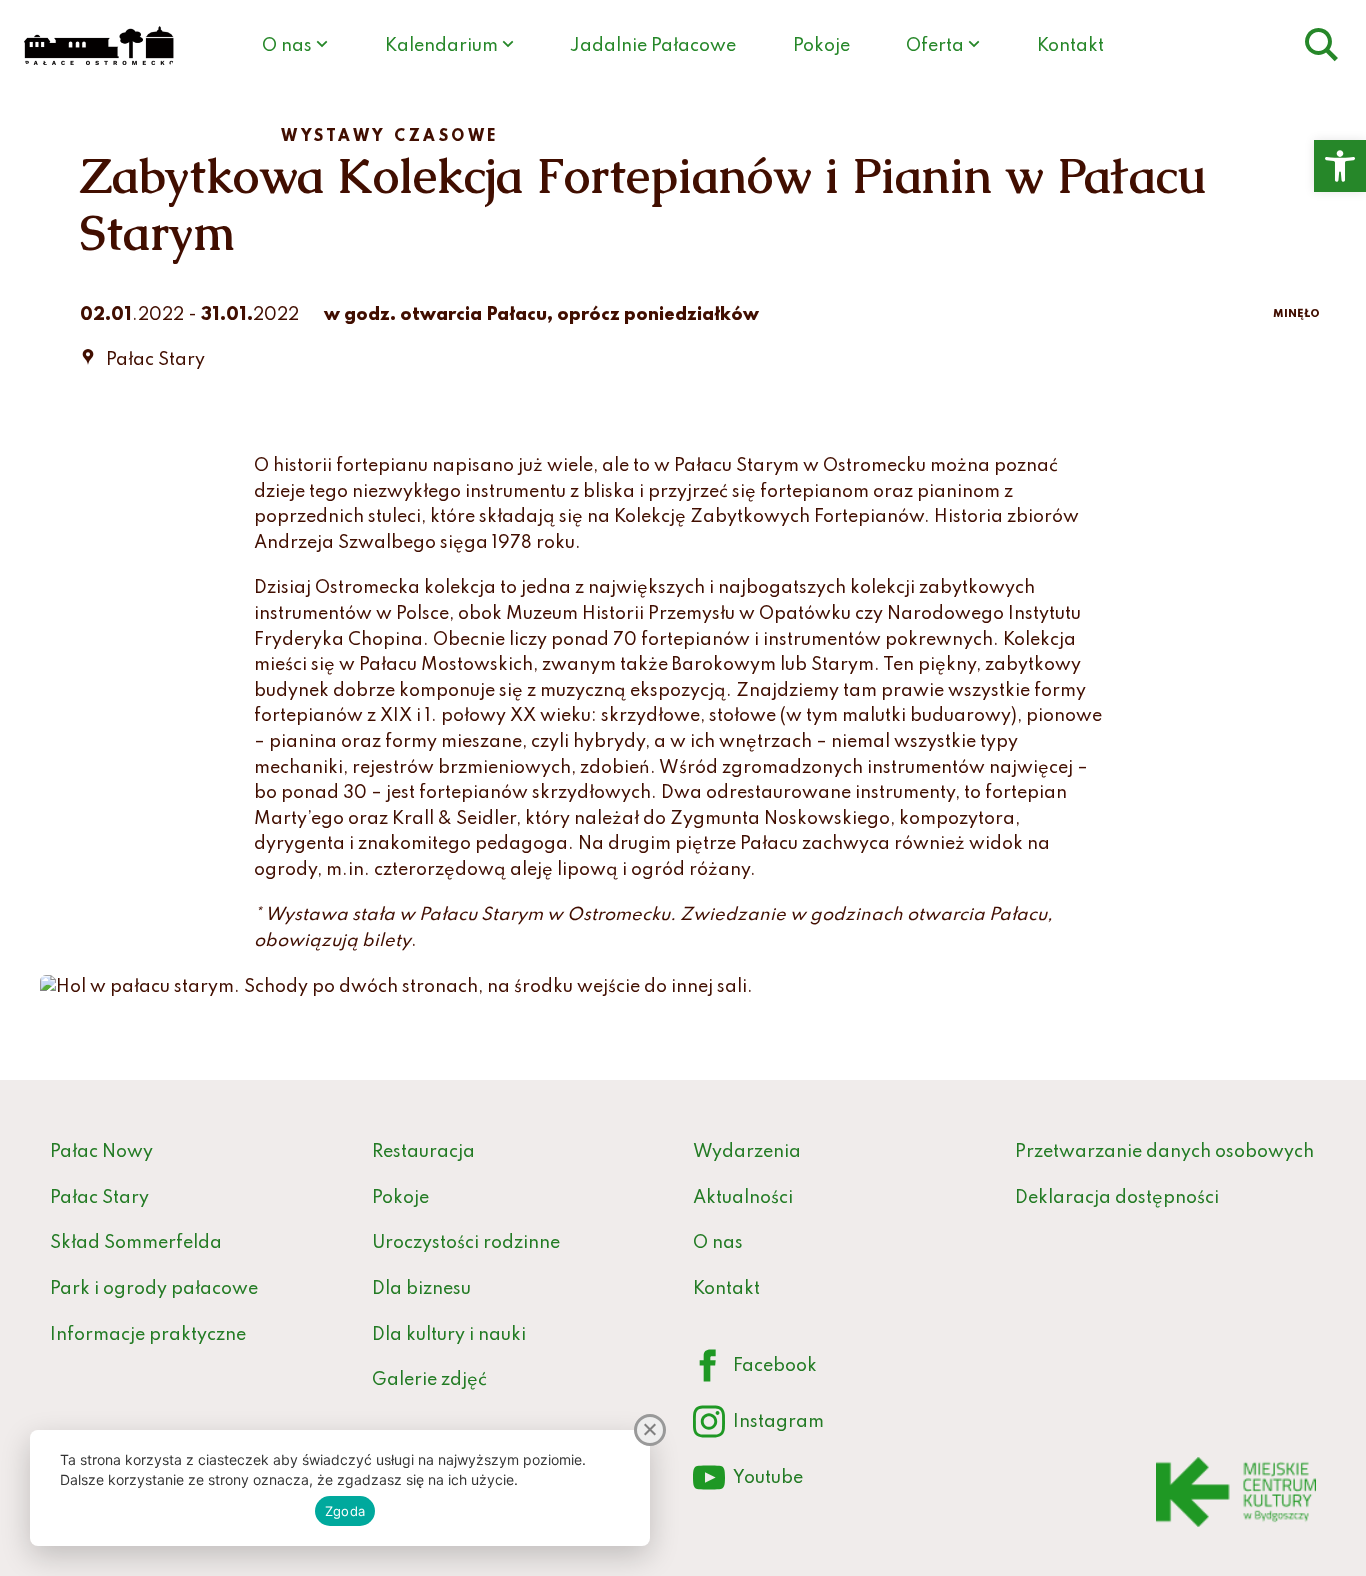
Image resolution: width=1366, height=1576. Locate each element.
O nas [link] (287, 46)
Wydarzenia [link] (747, 1152)
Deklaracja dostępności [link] (1117, 1198)
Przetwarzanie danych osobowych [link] (1164, 1152)
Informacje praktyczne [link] (148, 1335)
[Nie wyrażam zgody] (650, 1430)
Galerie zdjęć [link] (429, 1380)
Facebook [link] (755, 1370)
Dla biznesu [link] (421, 1289)
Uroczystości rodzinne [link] (466, 1243)
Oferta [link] (935, 46)
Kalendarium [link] (441, 46)
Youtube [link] (748, 1482)
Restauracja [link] (423, 1152)
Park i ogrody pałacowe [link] (154, 1289)
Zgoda (345, 1511)
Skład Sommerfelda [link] (136, 1243)
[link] (1340, 166)
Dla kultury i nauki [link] (449, 1335)
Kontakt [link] (1070, 46)
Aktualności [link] (743, 1198)
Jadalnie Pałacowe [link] (653, 46)
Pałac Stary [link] (99, 1198)
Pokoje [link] (821, 46)
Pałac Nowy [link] (101, 1152)
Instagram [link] (758, 1426)
